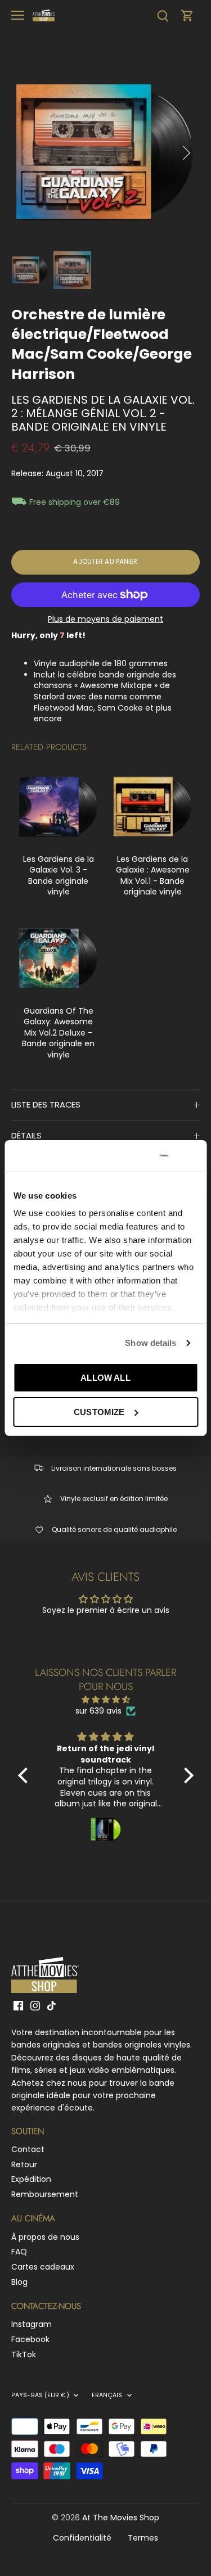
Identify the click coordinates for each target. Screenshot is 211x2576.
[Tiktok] (51, 2005)
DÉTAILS (26, 1136)
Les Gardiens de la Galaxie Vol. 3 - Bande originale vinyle (59, 876)
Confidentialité (82, 2538)
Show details (151, 1343)
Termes (143, 2538)
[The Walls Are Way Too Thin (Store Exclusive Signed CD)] (59, 807)
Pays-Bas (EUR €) (40, 2396)
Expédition (31, 2179)
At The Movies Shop (121, 2518)
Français (107, 2396)
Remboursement (45, 2194)
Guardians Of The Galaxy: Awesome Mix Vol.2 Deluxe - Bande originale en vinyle (58, 1033)
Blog (19, 2282)
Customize (99, 1412)
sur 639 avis (98, 1711)
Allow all (105, 1378)
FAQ (19, 2252)
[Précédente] (25, 153)
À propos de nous (45, 2237)
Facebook (30, 2339)
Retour (24, 2164)
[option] (105, 153)
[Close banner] (194, 1156)
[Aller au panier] (187, 15)
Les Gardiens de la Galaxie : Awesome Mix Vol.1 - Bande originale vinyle (153, 876)
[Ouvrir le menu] (18, 15)
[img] (106, 1700)
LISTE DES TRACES (46, 1105)
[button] (25, 1775)
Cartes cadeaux (43, 2267)
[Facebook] (18, 2005)
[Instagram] (35, 2005)
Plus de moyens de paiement (105, 619)
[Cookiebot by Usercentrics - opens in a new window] (125, 1156)
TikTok (24, 2354)
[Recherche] (163, 15)
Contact (28, 2149)
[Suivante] (186, 153)
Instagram (32, 2324)
